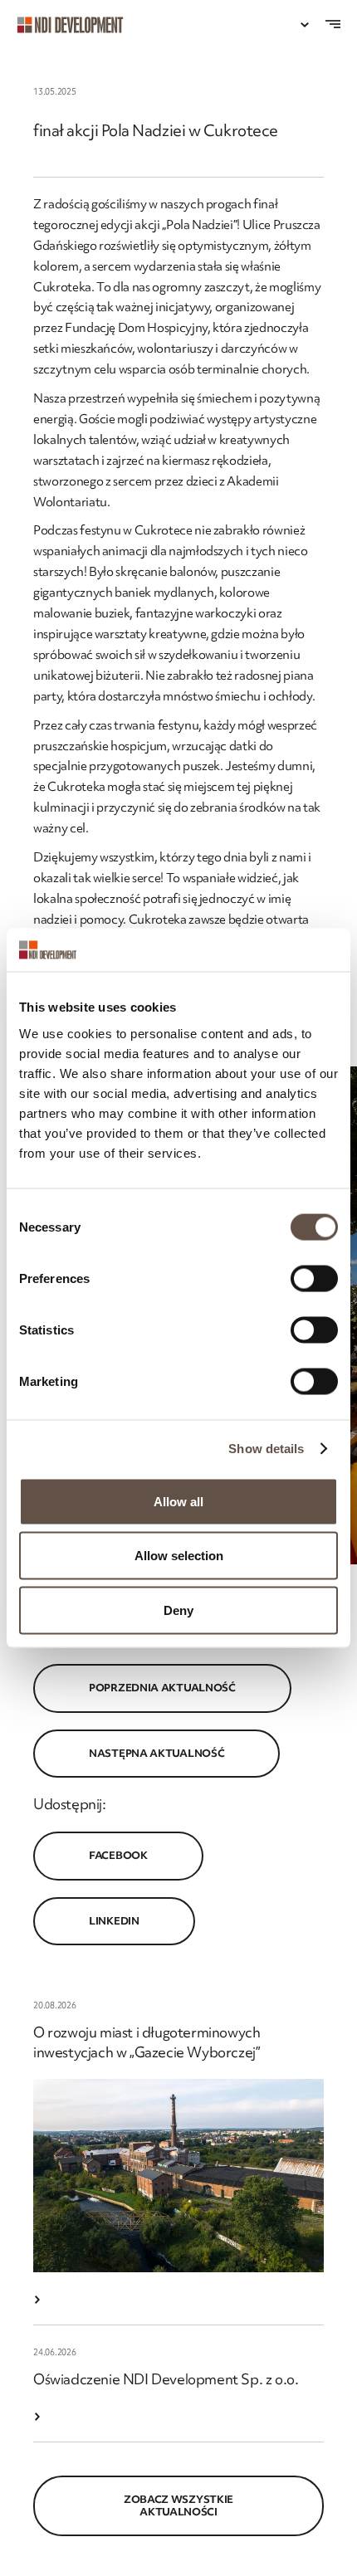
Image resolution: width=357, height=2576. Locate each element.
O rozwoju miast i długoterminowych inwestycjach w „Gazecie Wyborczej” (147, 2042)
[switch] (314, 1278)
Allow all (178, 1501)
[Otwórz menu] (305, 25)
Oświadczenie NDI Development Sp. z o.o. (166, 2379)
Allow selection (179, 1556)
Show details (266, 1449)
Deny (178, 1610)
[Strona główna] (78, 25)
